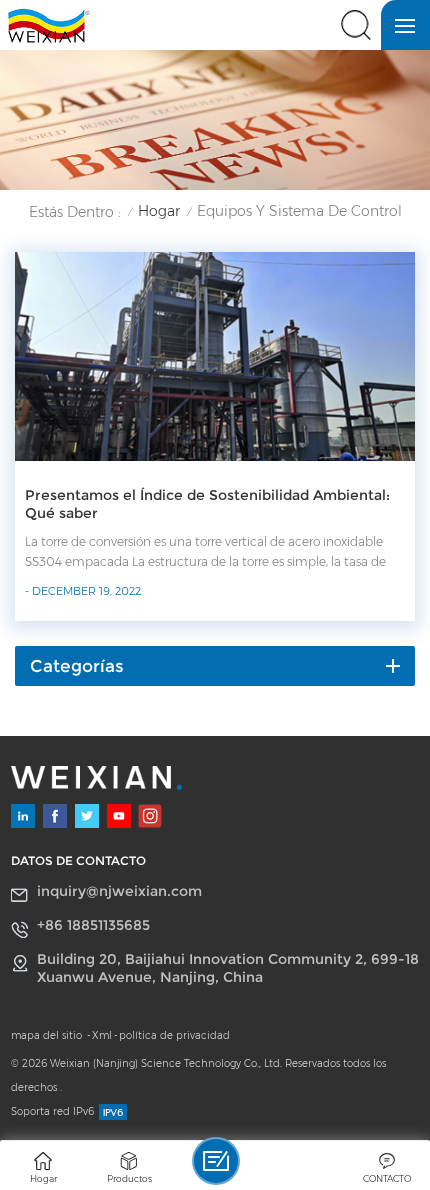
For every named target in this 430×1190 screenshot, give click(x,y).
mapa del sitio (48, 1035)
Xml (102, 1035)
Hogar (159, 211)
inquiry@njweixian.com (119, 891)
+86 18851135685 (93, 925)
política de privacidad (174, 1035)
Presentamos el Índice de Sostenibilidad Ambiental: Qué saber (207, 504)
